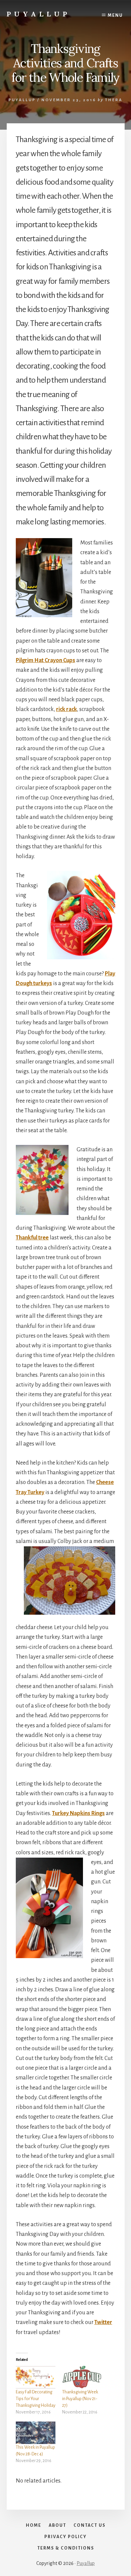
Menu (115, 15)
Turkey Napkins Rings (78, 1813)
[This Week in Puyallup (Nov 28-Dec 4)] (36, 2433)
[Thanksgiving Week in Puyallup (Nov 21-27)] (82, 2377)
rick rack (67, 709)
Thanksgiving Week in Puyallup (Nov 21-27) (80, 2399)
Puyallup (38, 14)
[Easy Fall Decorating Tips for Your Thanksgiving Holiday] (36, 2377)
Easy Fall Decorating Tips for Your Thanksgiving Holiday (36, 2399)
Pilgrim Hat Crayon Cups (46, 660)
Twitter (103, 2322)
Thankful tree (32, 1238)
